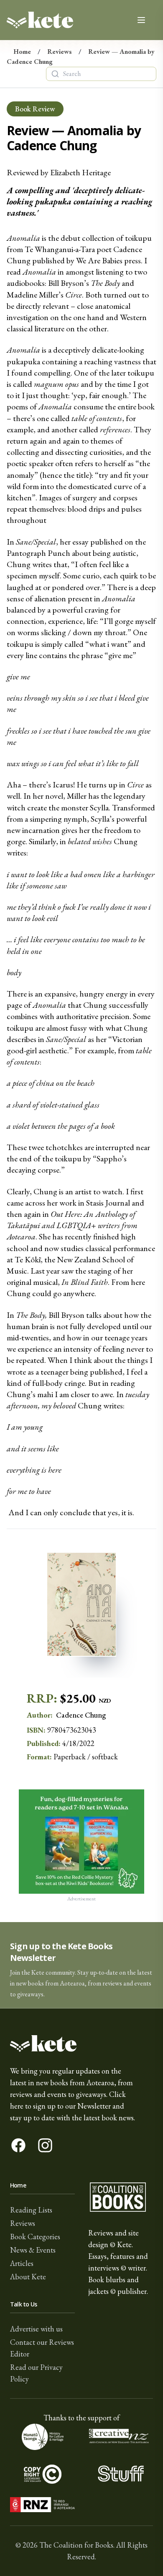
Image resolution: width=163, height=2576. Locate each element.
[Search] (55, 74)
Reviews (60, 52)
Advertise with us (36, 2329)
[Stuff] (121, 2474)
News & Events (33, 2250)
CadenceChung (81, 1715)
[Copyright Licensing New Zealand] (42, 2474)
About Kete (28, 2277)
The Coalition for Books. (77, 2545)
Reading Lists (31, 2210)
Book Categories (35, 2237)
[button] (81, 1965)
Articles (22, 2263)
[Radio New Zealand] (42, 2505)
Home (22, 52)
